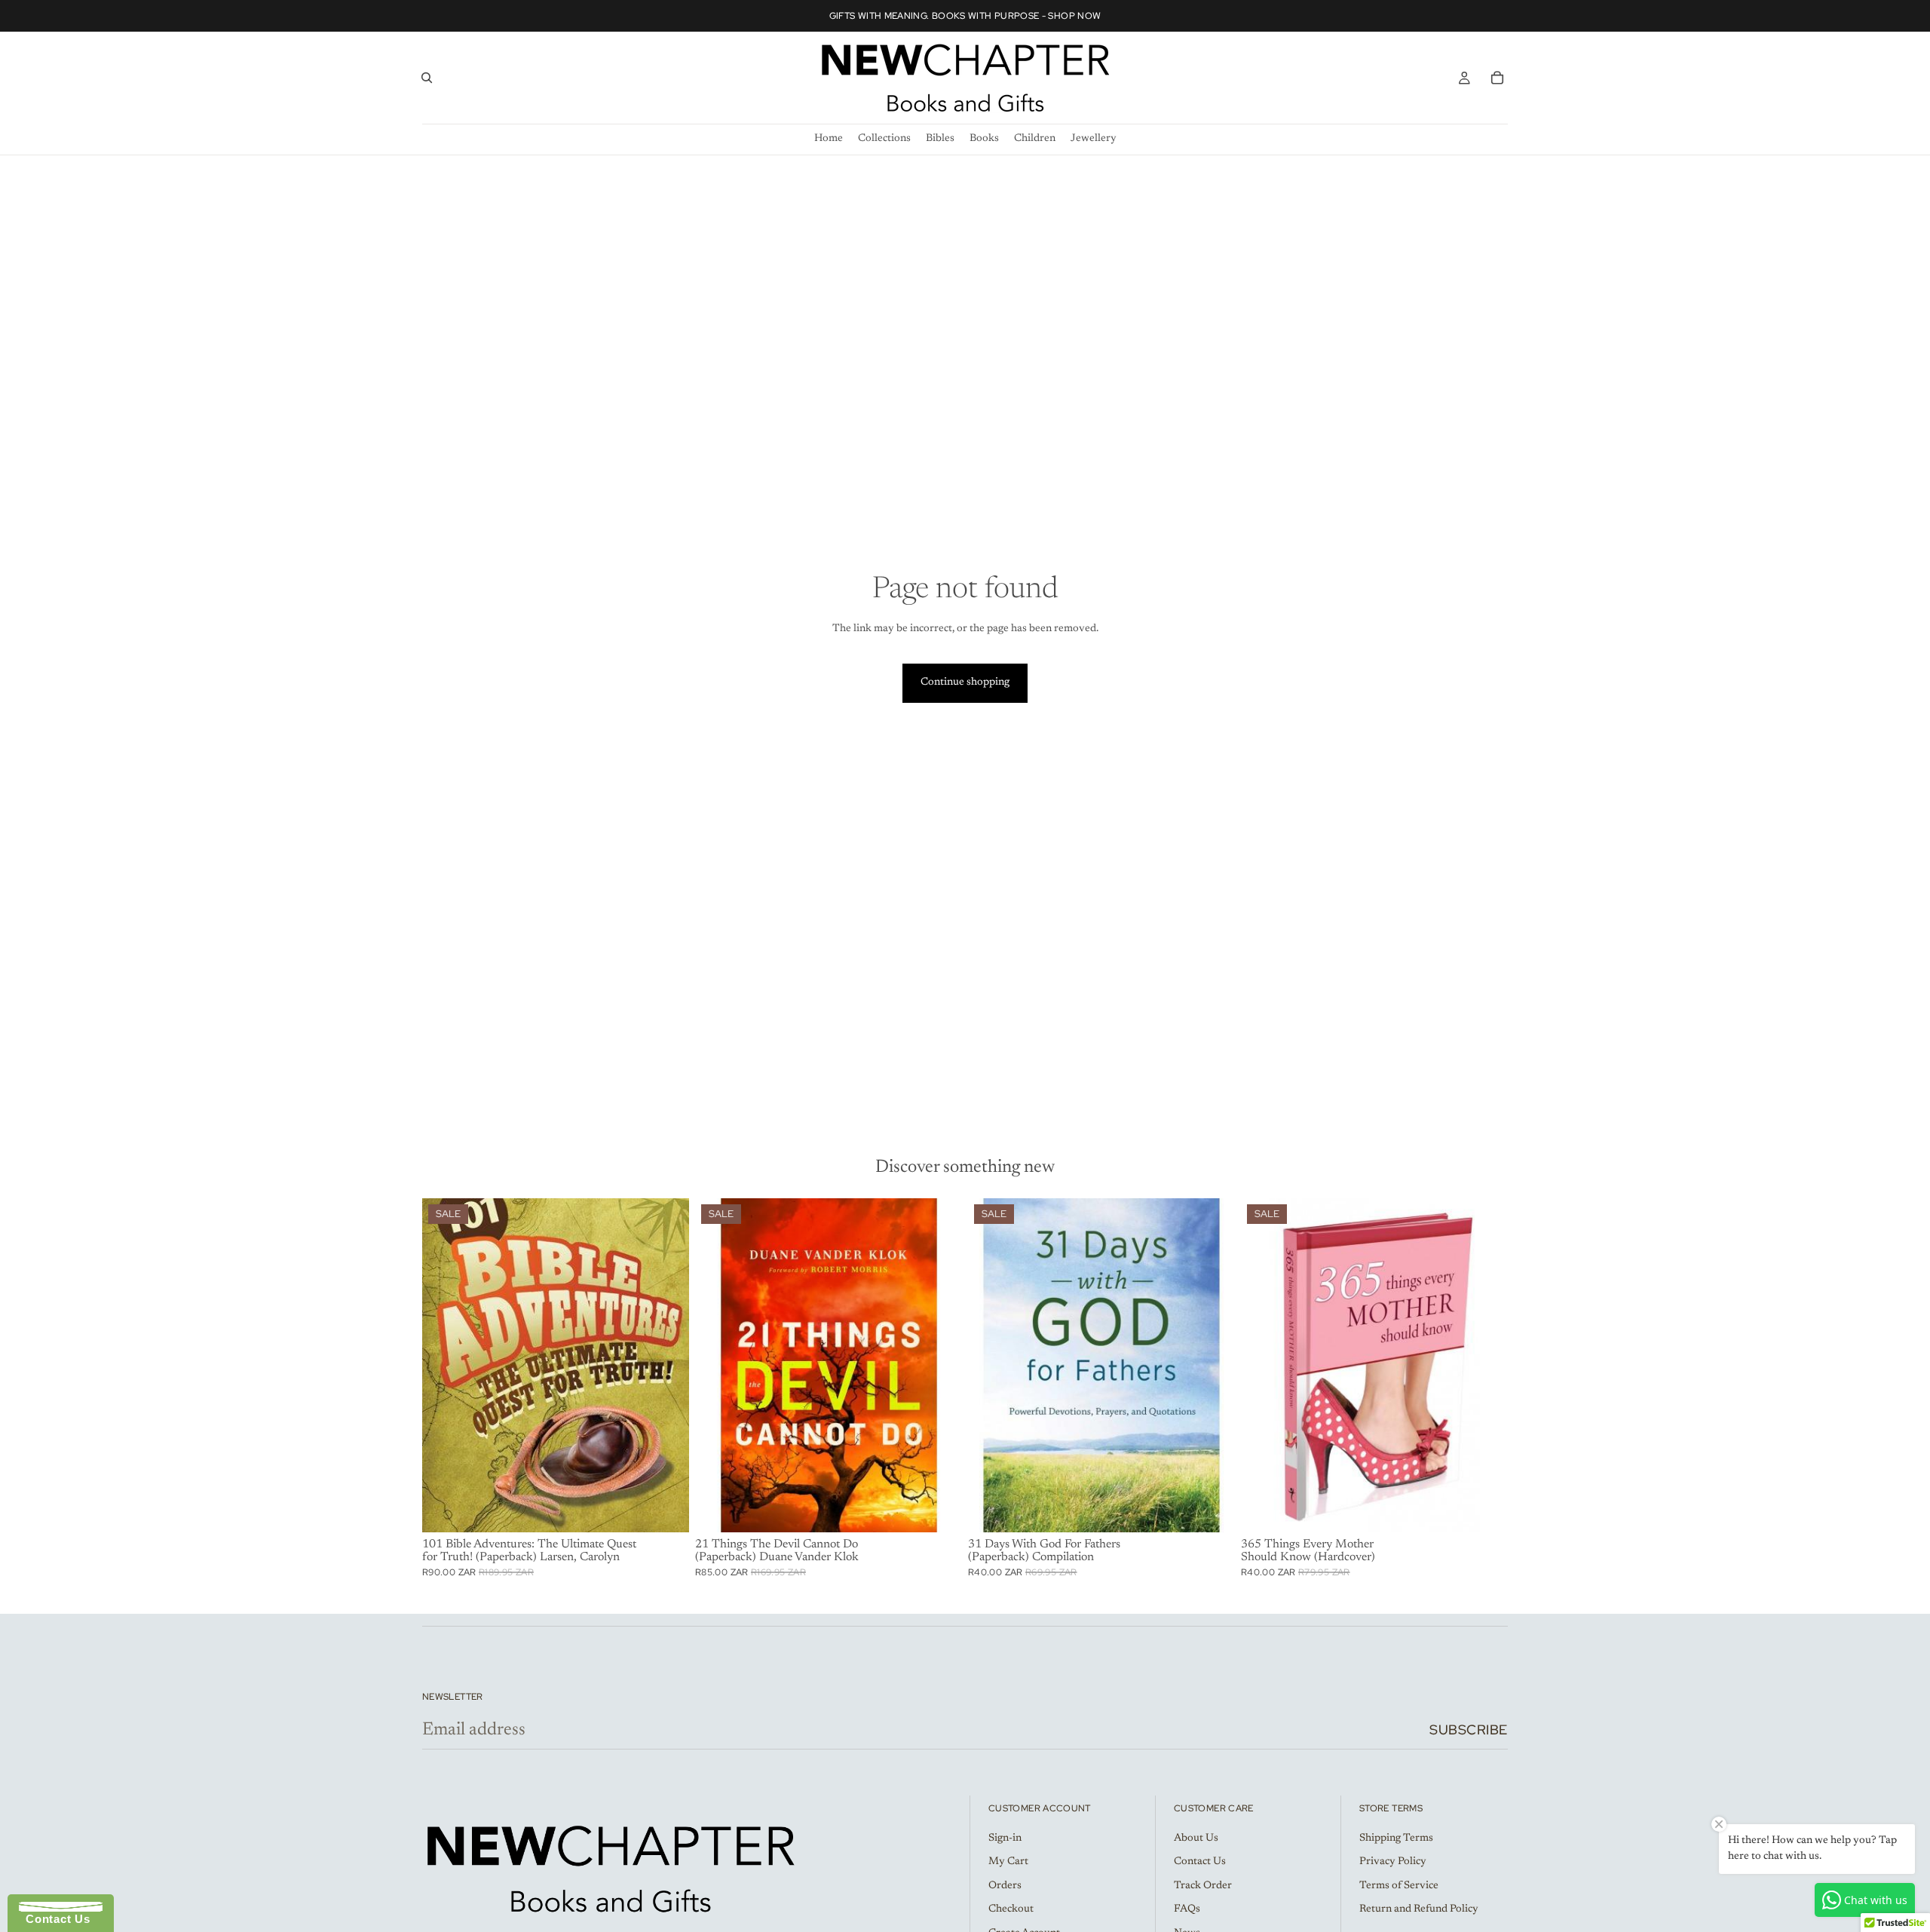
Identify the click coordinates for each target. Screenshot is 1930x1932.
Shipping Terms (1396, 1838)
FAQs (1187, 1909)
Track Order (1203, 1885)
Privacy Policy (1393, 1862)
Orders (1005, 1885)
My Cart (1008, 1862)
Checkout (1011, 1909)
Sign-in (1005, 1838)
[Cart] (1497, 78)
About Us (1196, 1838)
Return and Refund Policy (1419, 1909)
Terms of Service (1399, 1885)
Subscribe (1469, 1730)
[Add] (666, 1509)
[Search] (427, 78)
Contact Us (1200, 1862)
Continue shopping (965, 682)
